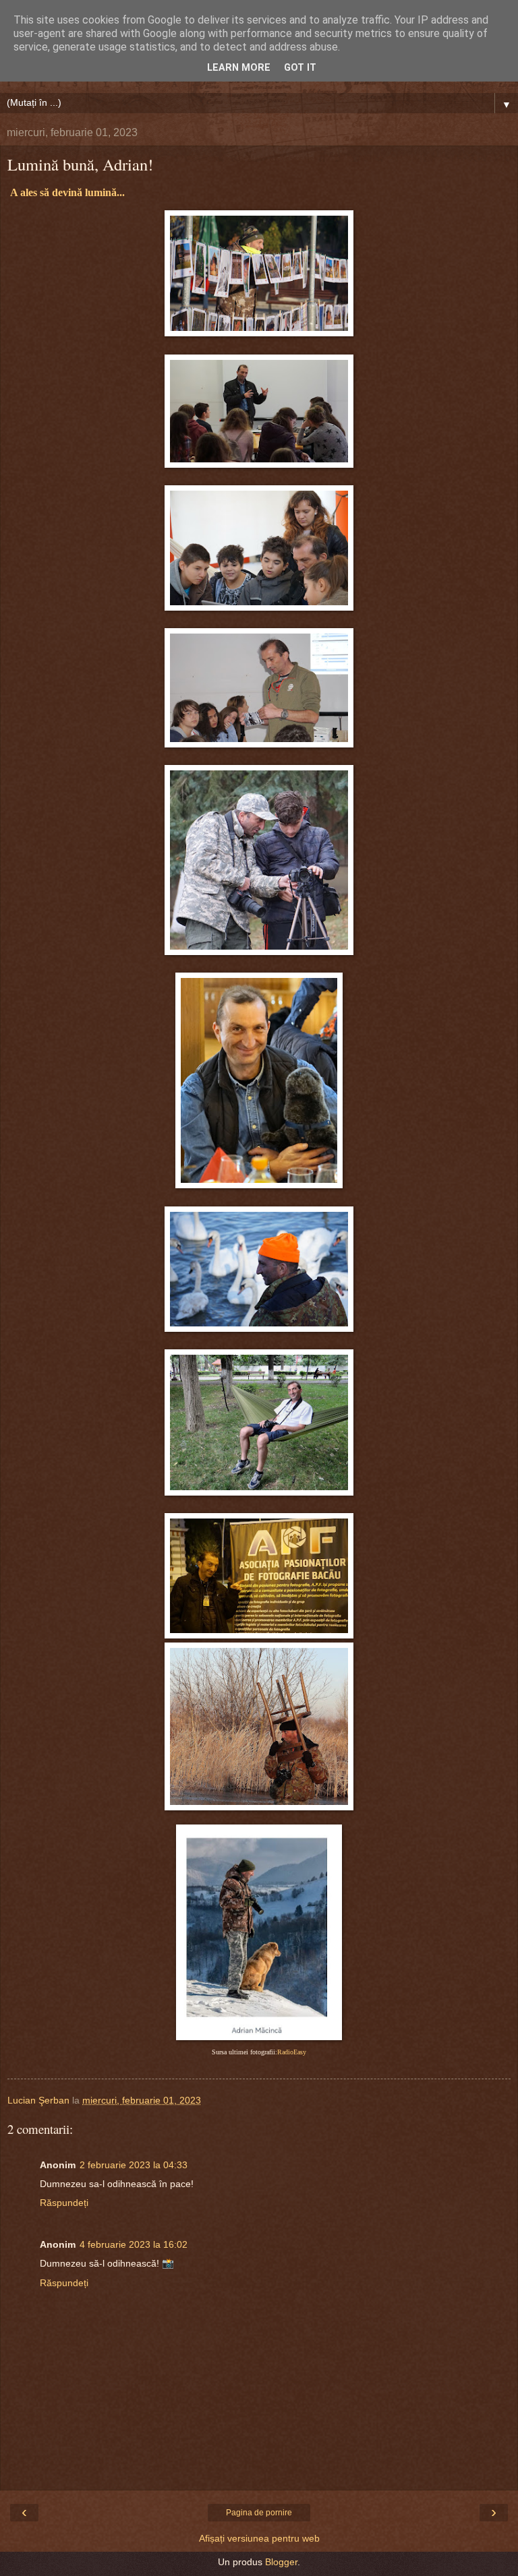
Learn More (239, 68)
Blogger (281, 2562)
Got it (300, 68)
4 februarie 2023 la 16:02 (134, 2244)
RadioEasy (292, 2052)
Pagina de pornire (259, 2513)
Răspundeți (64, 2203)
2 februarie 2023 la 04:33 (134, 2165)
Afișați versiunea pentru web (259, 2538)
